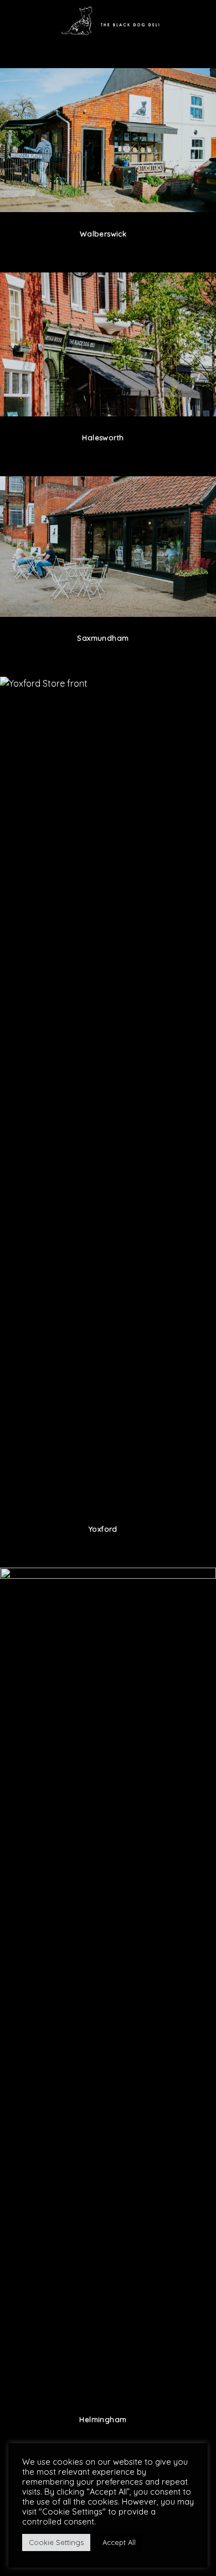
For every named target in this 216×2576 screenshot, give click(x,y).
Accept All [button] (119, 2542)
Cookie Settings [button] (56, 2542)
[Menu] (15, 20)
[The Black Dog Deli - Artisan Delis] (115, 20)
